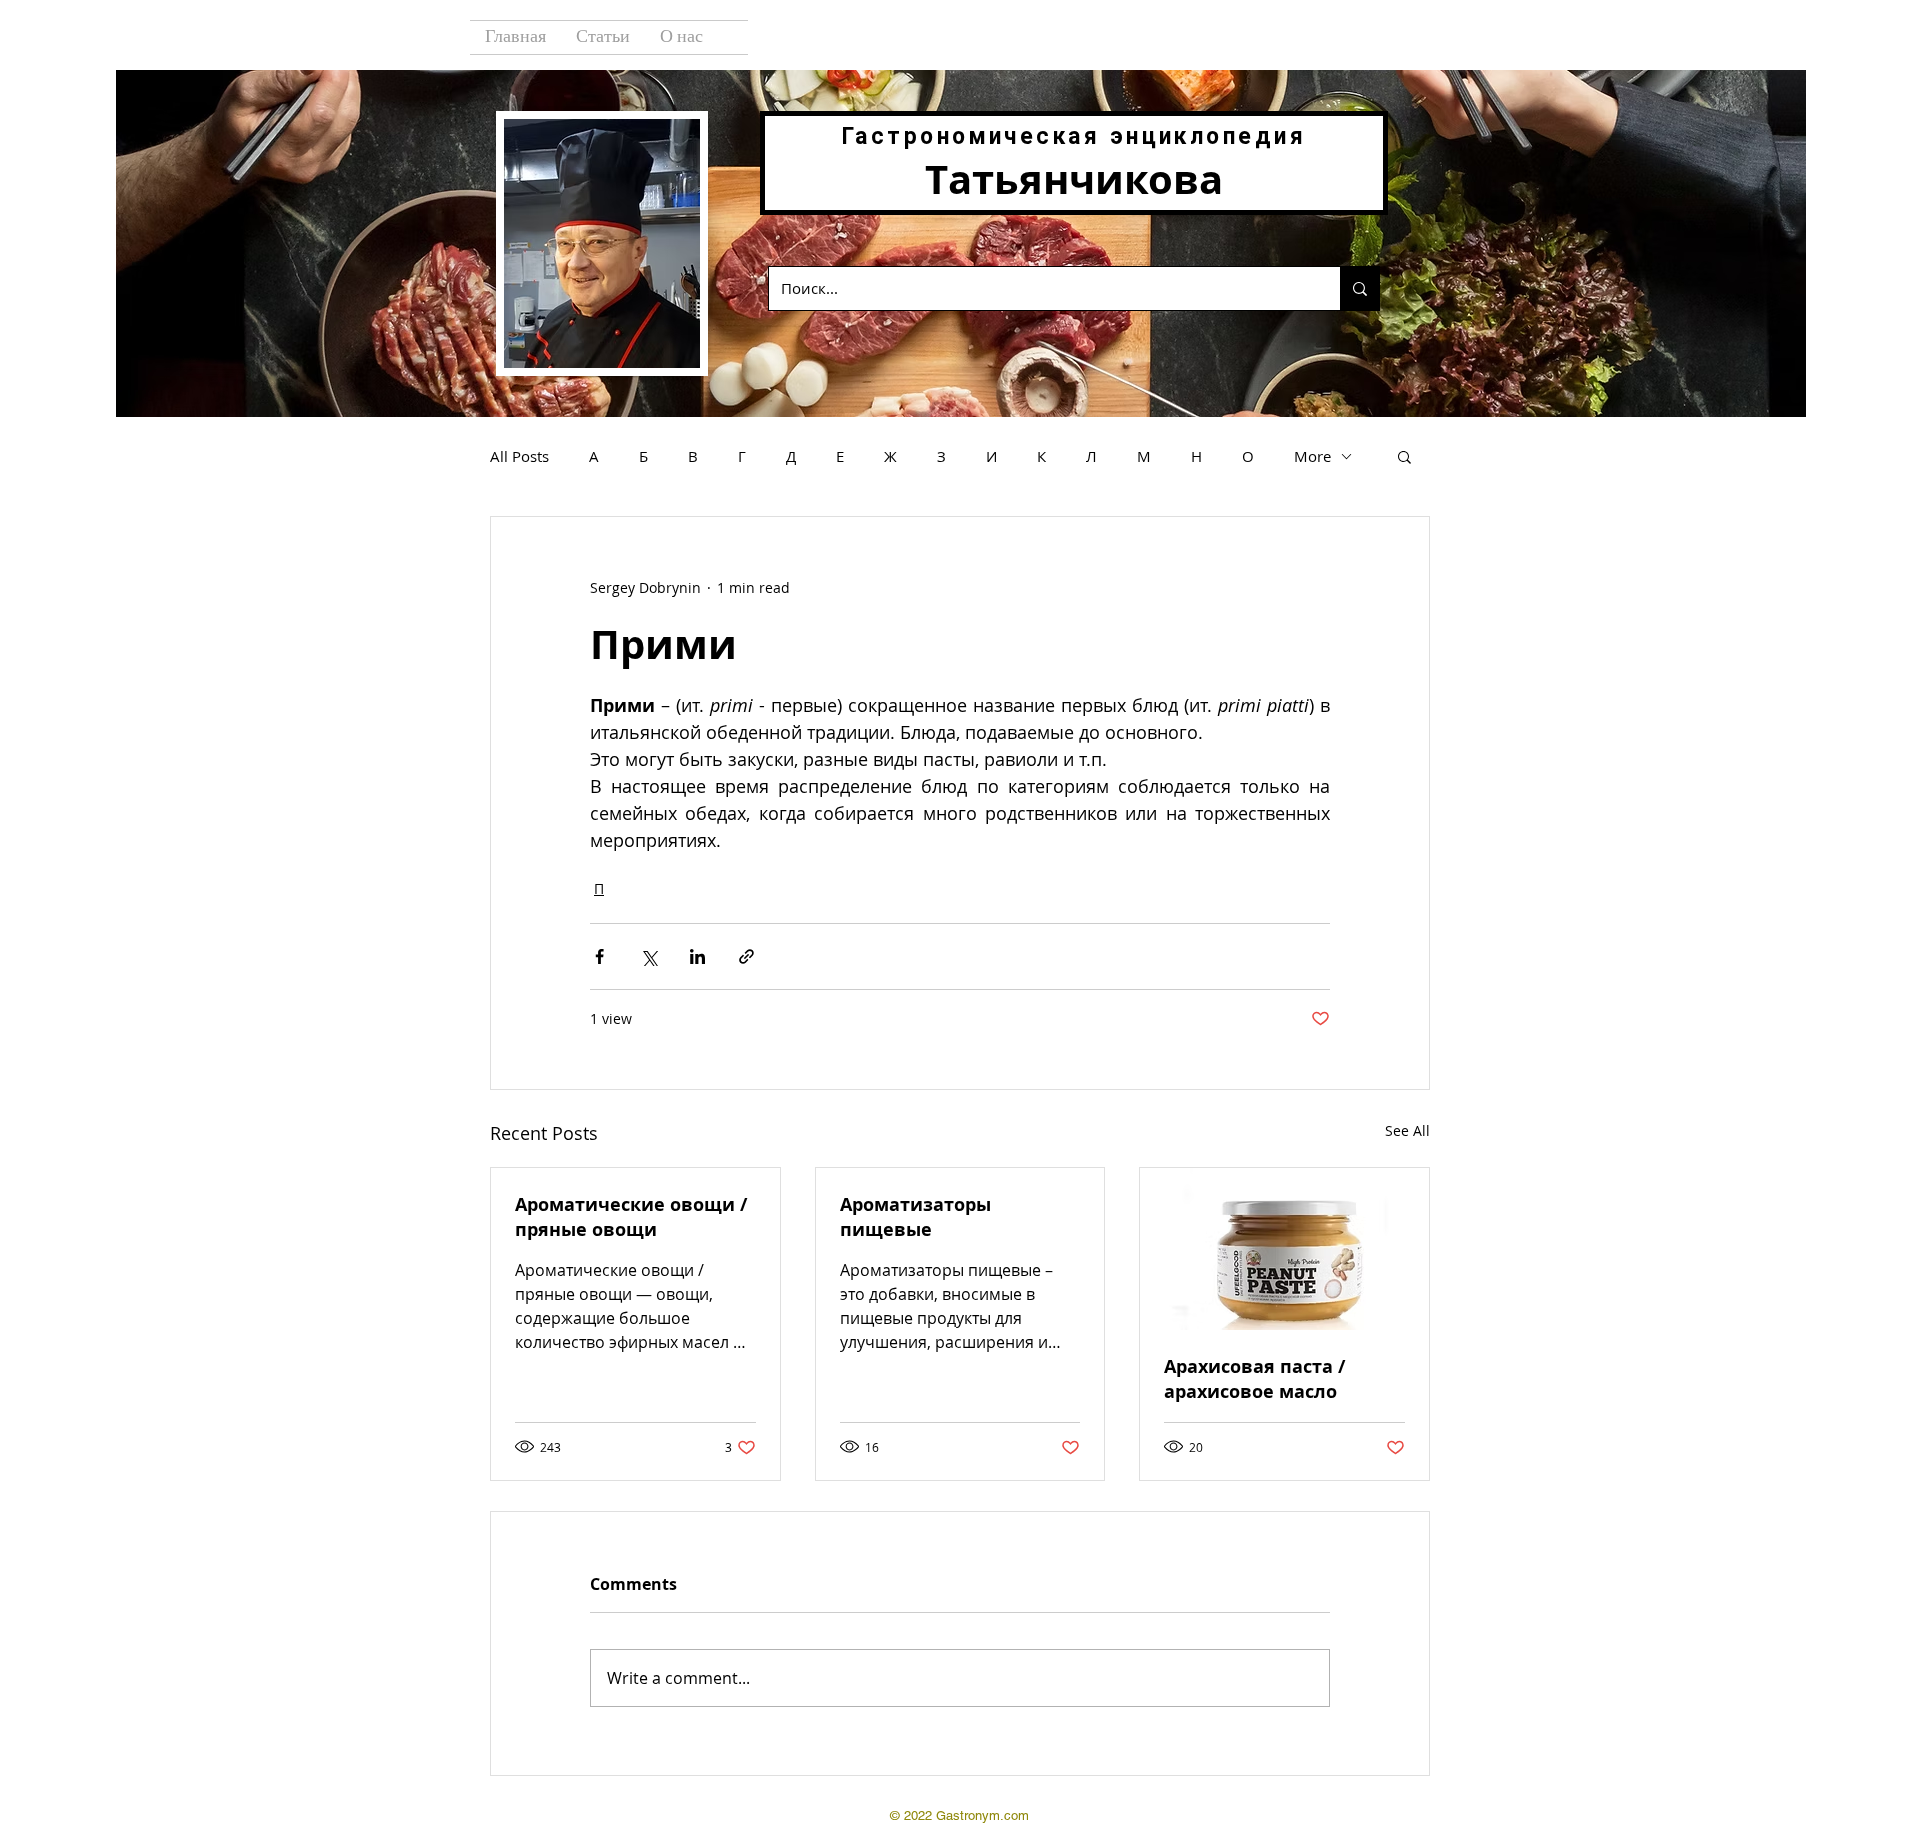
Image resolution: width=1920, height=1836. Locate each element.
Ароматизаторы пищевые (915, 1217)
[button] (1404, 456)
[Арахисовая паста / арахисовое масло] (1284, 1249)
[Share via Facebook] (599, 956)
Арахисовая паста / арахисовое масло (1254, 1379)
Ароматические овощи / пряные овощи (631, 1217)
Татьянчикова (1074, 179)
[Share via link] (746, 956)
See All (1407, 1130)
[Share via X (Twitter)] (648, 956)
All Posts (519, 456)
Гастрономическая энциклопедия (1074, 136)
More (1312, 456)
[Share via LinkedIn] (697, 956)
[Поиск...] (1359, 288)
